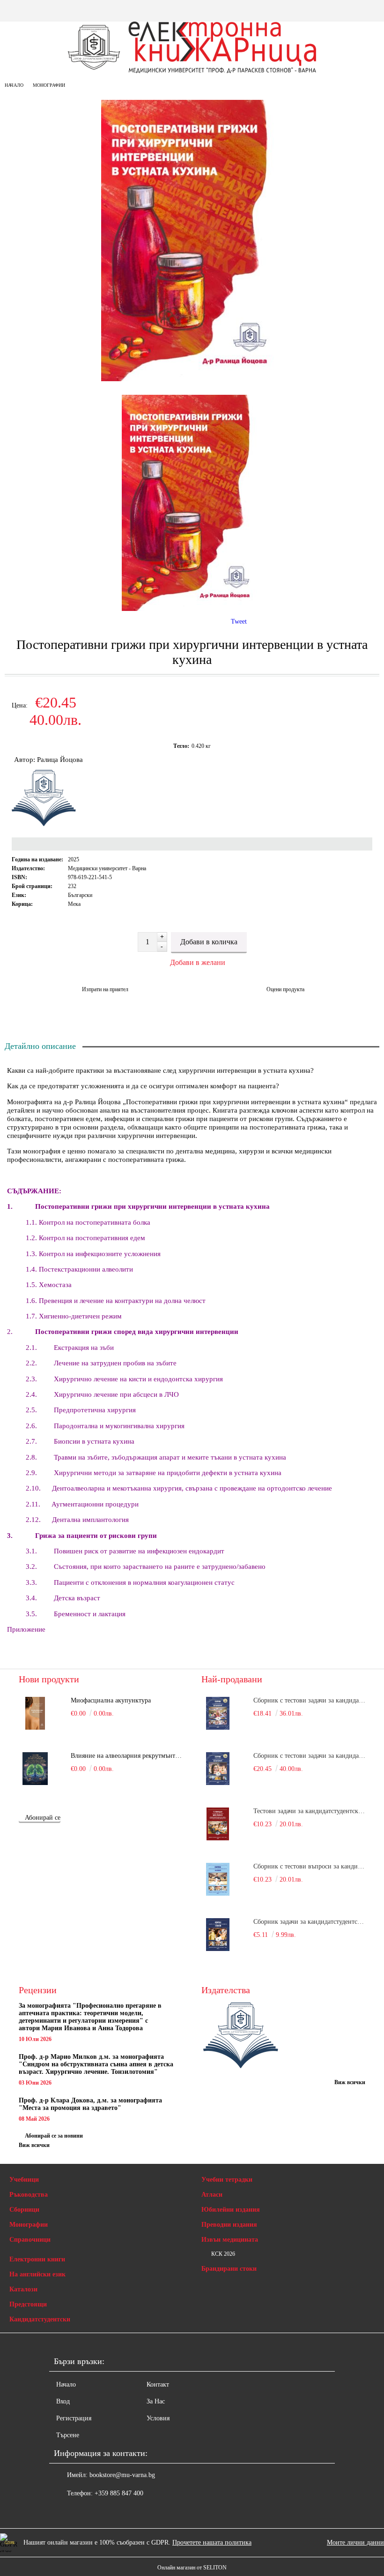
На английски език (37, 2274)
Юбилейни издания (231, 2210)
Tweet (239, 621)
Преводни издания (229, 2225)
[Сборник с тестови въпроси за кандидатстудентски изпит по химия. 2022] (218, 1879)
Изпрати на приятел (105, 989)
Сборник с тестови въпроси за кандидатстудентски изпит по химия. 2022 (309, 1866)
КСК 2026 (223, 2254)
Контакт (158, 2384)
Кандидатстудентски (40, 2319)
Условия (158, 2418)
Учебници (24, 2180)
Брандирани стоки (229, 2269)
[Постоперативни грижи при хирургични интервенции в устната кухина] (192, 379)
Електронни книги (37, 2259)
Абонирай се (43, 1818)
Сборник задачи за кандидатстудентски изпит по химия (309, 1922)
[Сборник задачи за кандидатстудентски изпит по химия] (218, 1935)
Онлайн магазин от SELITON (192, 2568)
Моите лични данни (355, 2542)
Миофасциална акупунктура (111, 1700)
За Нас (156, 2401)
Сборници (24, 2210)
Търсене (68, 2435)
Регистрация (74, 2418)
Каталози (23, 2289)
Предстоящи (28, 2304)
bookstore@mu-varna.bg (122, 2475)
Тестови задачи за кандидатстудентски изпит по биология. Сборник (309, 1811)
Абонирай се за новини (54, 2136)
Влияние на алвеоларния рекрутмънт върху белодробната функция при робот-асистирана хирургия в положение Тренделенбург (127, 1756)
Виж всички (34, 2145)
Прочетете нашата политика (212, 2542)
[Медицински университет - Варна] (241, 2036)
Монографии (49, 85)
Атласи (212, 2195)
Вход (63, 2401)
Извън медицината (230, 2240)
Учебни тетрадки (227, 2180)
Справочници (30, 2240)
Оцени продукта (285, 989)
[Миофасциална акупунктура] (35, 1713)
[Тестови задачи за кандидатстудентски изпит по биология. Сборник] (218, 1824)
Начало (14, 85)
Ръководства (29, 2195)
